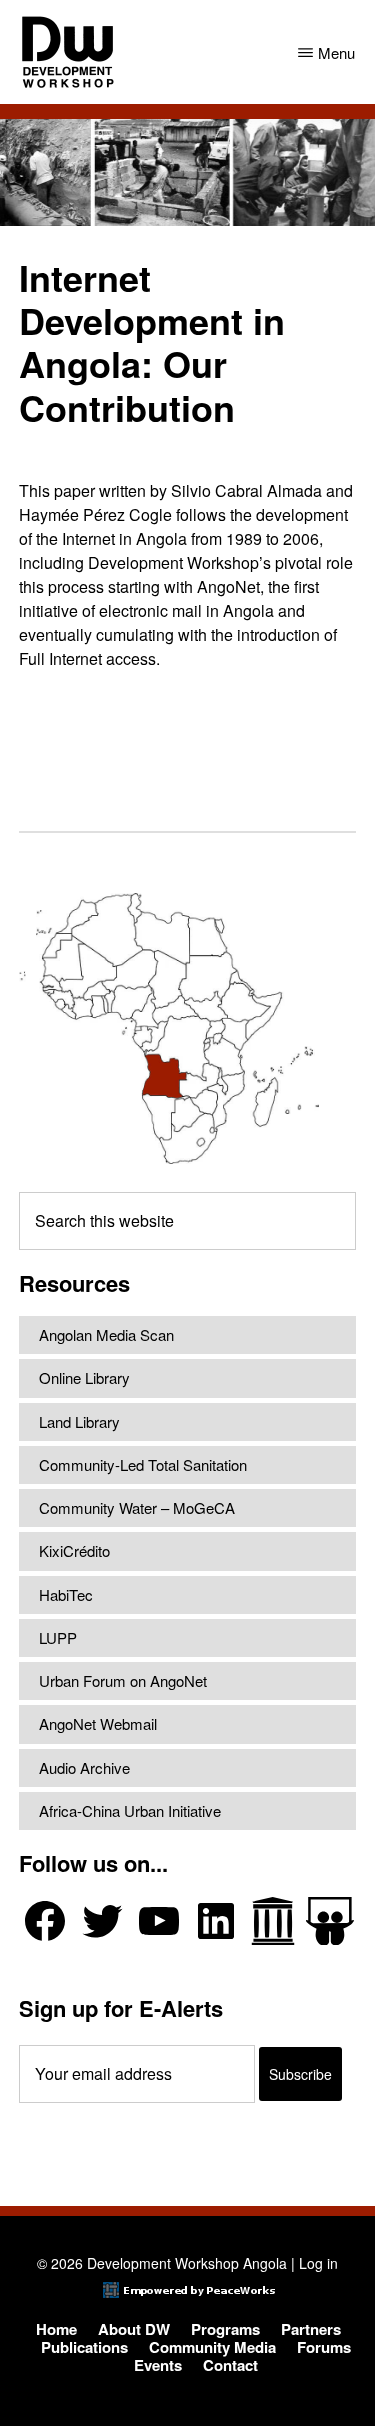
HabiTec (66, 1594)
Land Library (79, 1421)
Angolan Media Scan (106, 1334)
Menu (336, 52)
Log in (318, 2263)
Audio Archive (84, 1767)
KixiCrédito (74, 1550)
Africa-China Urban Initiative (130, 1810)
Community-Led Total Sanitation (143, 1464)
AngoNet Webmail (98, 1723)
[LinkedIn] (216, 1921)
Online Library (84, 1377)
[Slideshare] (330, 1921)
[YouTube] (159, 1921)
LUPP (58, 1637)
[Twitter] (102, 1921)
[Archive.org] (273, 1921)
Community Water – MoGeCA (137, 1507)
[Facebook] (45, 1921)
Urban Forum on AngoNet (123, 1680)
